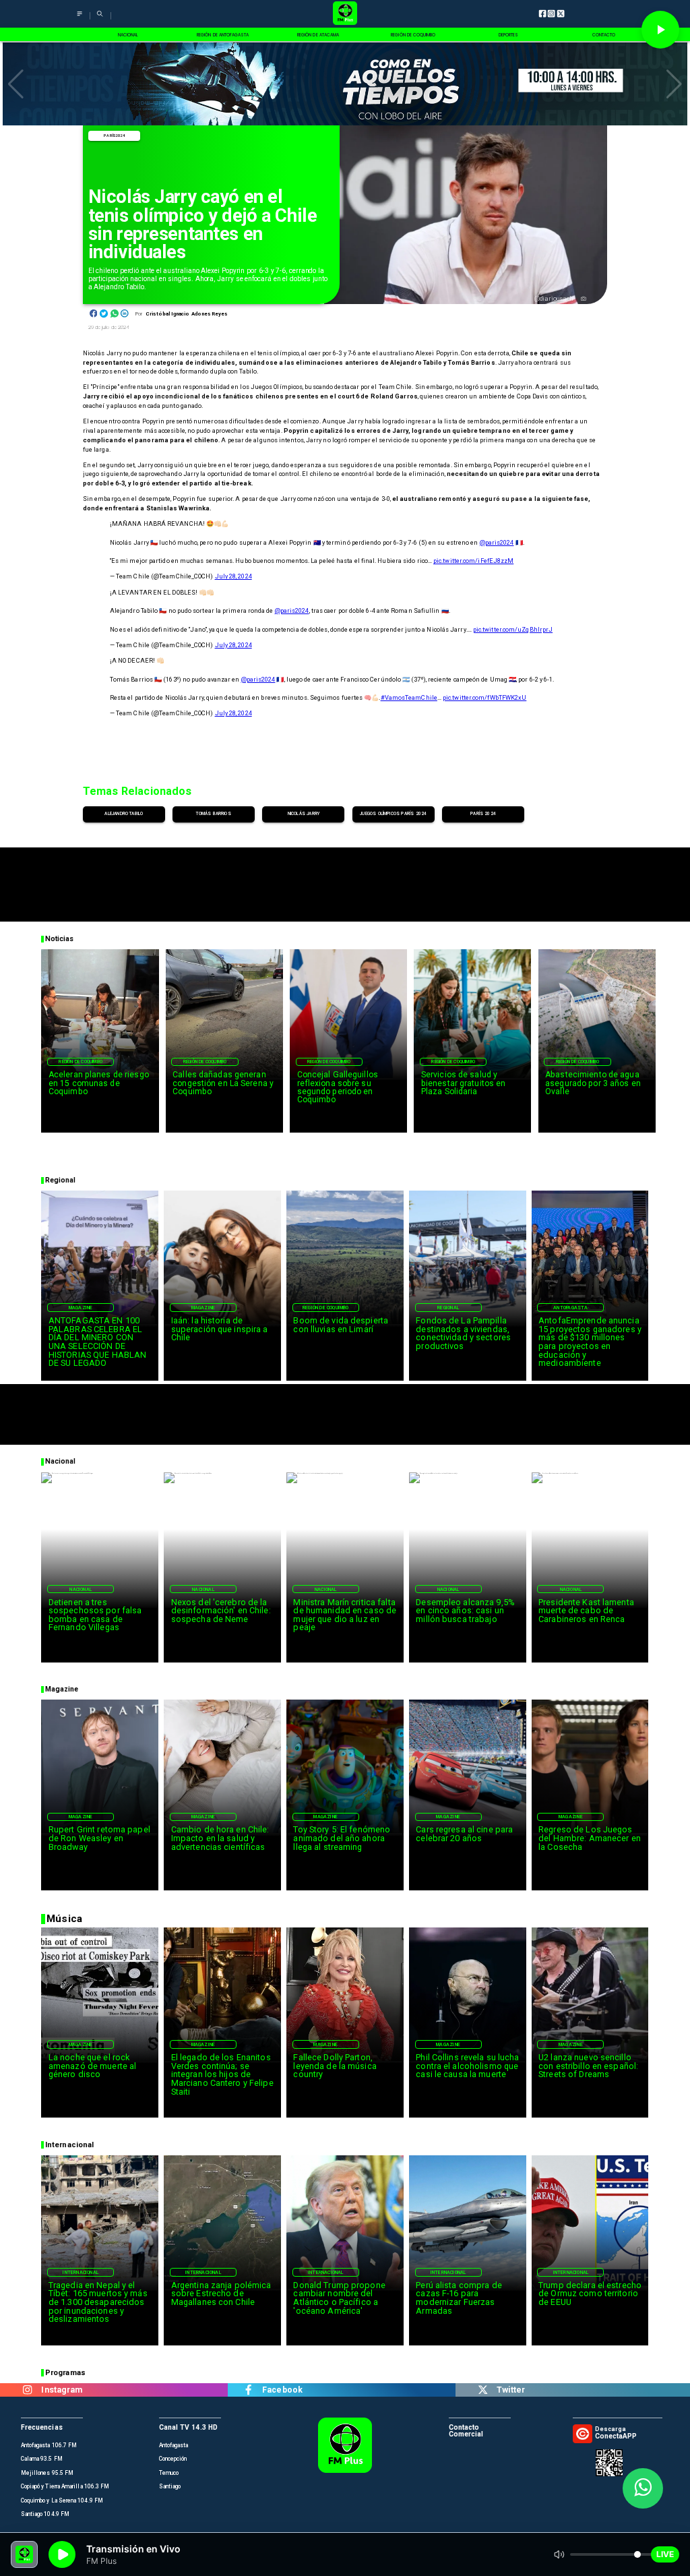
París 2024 (114, 136)
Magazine (81, 1308)
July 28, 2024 (233, 576)
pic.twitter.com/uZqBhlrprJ (513, 629)
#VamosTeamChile (409, 697)
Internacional (81, 2272)
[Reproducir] (660, 30)
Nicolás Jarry (304, 814)
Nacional (81, 1589)
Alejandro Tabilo (124, 814)
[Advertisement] (345, 878)
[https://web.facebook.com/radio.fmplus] (248, 2390)
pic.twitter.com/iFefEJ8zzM (473, 561)
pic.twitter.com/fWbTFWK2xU (484, 697)
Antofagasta (570, 1308)
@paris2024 (497, 542)
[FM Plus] (80, 19)
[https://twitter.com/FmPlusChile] (483, 2390)
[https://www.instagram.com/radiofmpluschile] (27, 2390)
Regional (448, 1308)
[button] (16, 84)
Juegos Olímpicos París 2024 (393, 814)
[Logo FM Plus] (345, 14)
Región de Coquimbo (81, 1062)
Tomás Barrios (213, 814)
